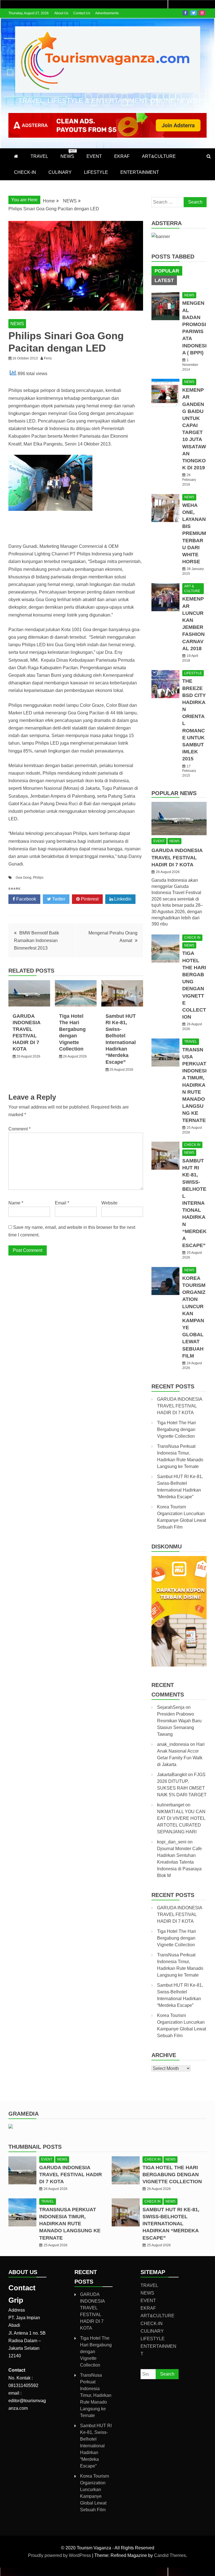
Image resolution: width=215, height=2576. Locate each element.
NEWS (68, 154)
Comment (19, 1129)
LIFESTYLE (96, 172)
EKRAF (122, 156)
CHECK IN (192, 938)
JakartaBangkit (172, 1775)
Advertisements (107, 13)
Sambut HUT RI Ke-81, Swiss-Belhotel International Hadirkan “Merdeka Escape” (194, 1203)
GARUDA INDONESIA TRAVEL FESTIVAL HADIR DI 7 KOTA (177, 857)
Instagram (202, 13)
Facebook (185, 13)
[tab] (167, 271)
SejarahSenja (171, 1707)
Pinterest (89, 899)
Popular (167, 271)
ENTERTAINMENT (140, 172)
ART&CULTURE (159, 156)
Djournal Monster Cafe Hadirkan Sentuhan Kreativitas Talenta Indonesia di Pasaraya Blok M (179, 1862)
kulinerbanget (171, 1805)
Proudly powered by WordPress (60, 2555)
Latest (164, 280)
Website (109, 1203)
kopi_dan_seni (172, 1842)
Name (16, 1203)
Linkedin (122, 899)
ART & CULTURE (192, 589)
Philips (38, 878)
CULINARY (60, 172)
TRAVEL (39, 156)
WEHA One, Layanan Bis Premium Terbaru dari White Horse (194, 534)
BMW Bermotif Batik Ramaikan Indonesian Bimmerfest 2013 (37, 940)
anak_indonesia (173, 1744)
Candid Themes (170, 2555)
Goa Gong (24, 878)
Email (62, 1203)
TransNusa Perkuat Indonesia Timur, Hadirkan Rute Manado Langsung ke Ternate (194, 1085)
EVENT (94, 156)
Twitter (194, 13)
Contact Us (82, 13)
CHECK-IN (25, 172)
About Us (61, 13)
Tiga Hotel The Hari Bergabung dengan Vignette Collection (177, 1429)
